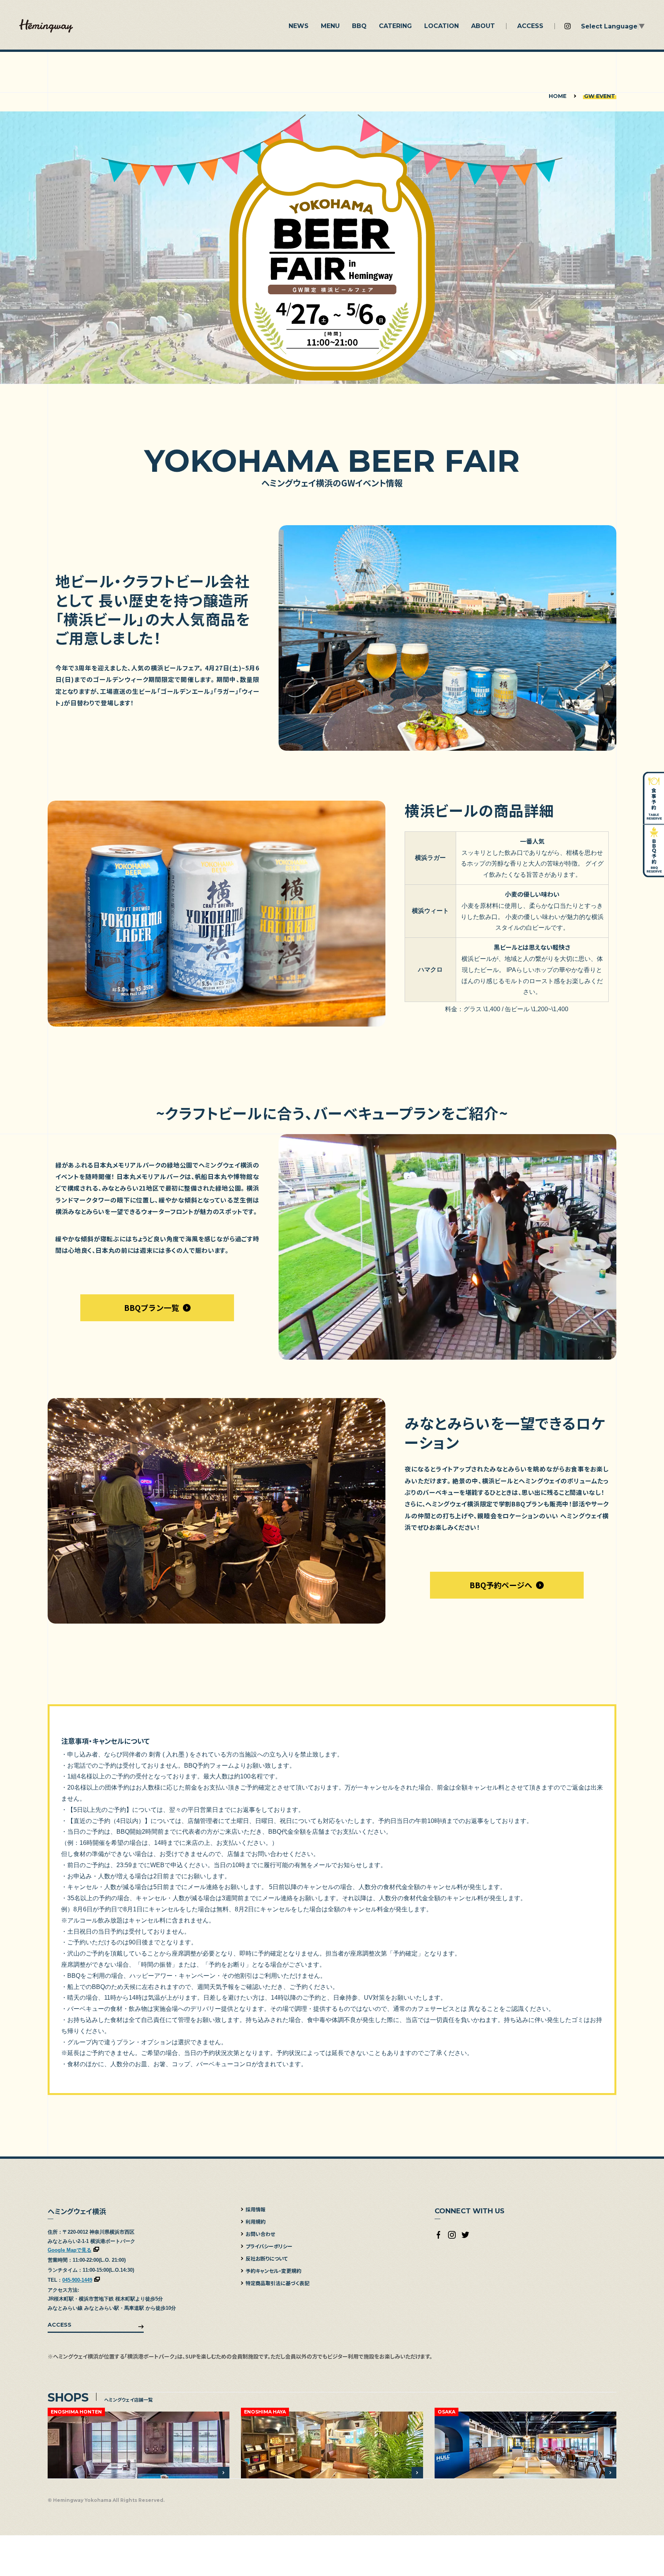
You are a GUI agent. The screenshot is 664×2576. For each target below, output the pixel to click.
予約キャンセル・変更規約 (273, 2271)
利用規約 (256, 2222)
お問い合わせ (260, 2234)
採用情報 (256, 2209)
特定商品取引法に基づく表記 (277, 2283)
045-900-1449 (77, 2280)
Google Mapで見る (70, 2250)
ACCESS (60, 2325)
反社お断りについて (267, 2258)
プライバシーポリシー (269, 2246)
